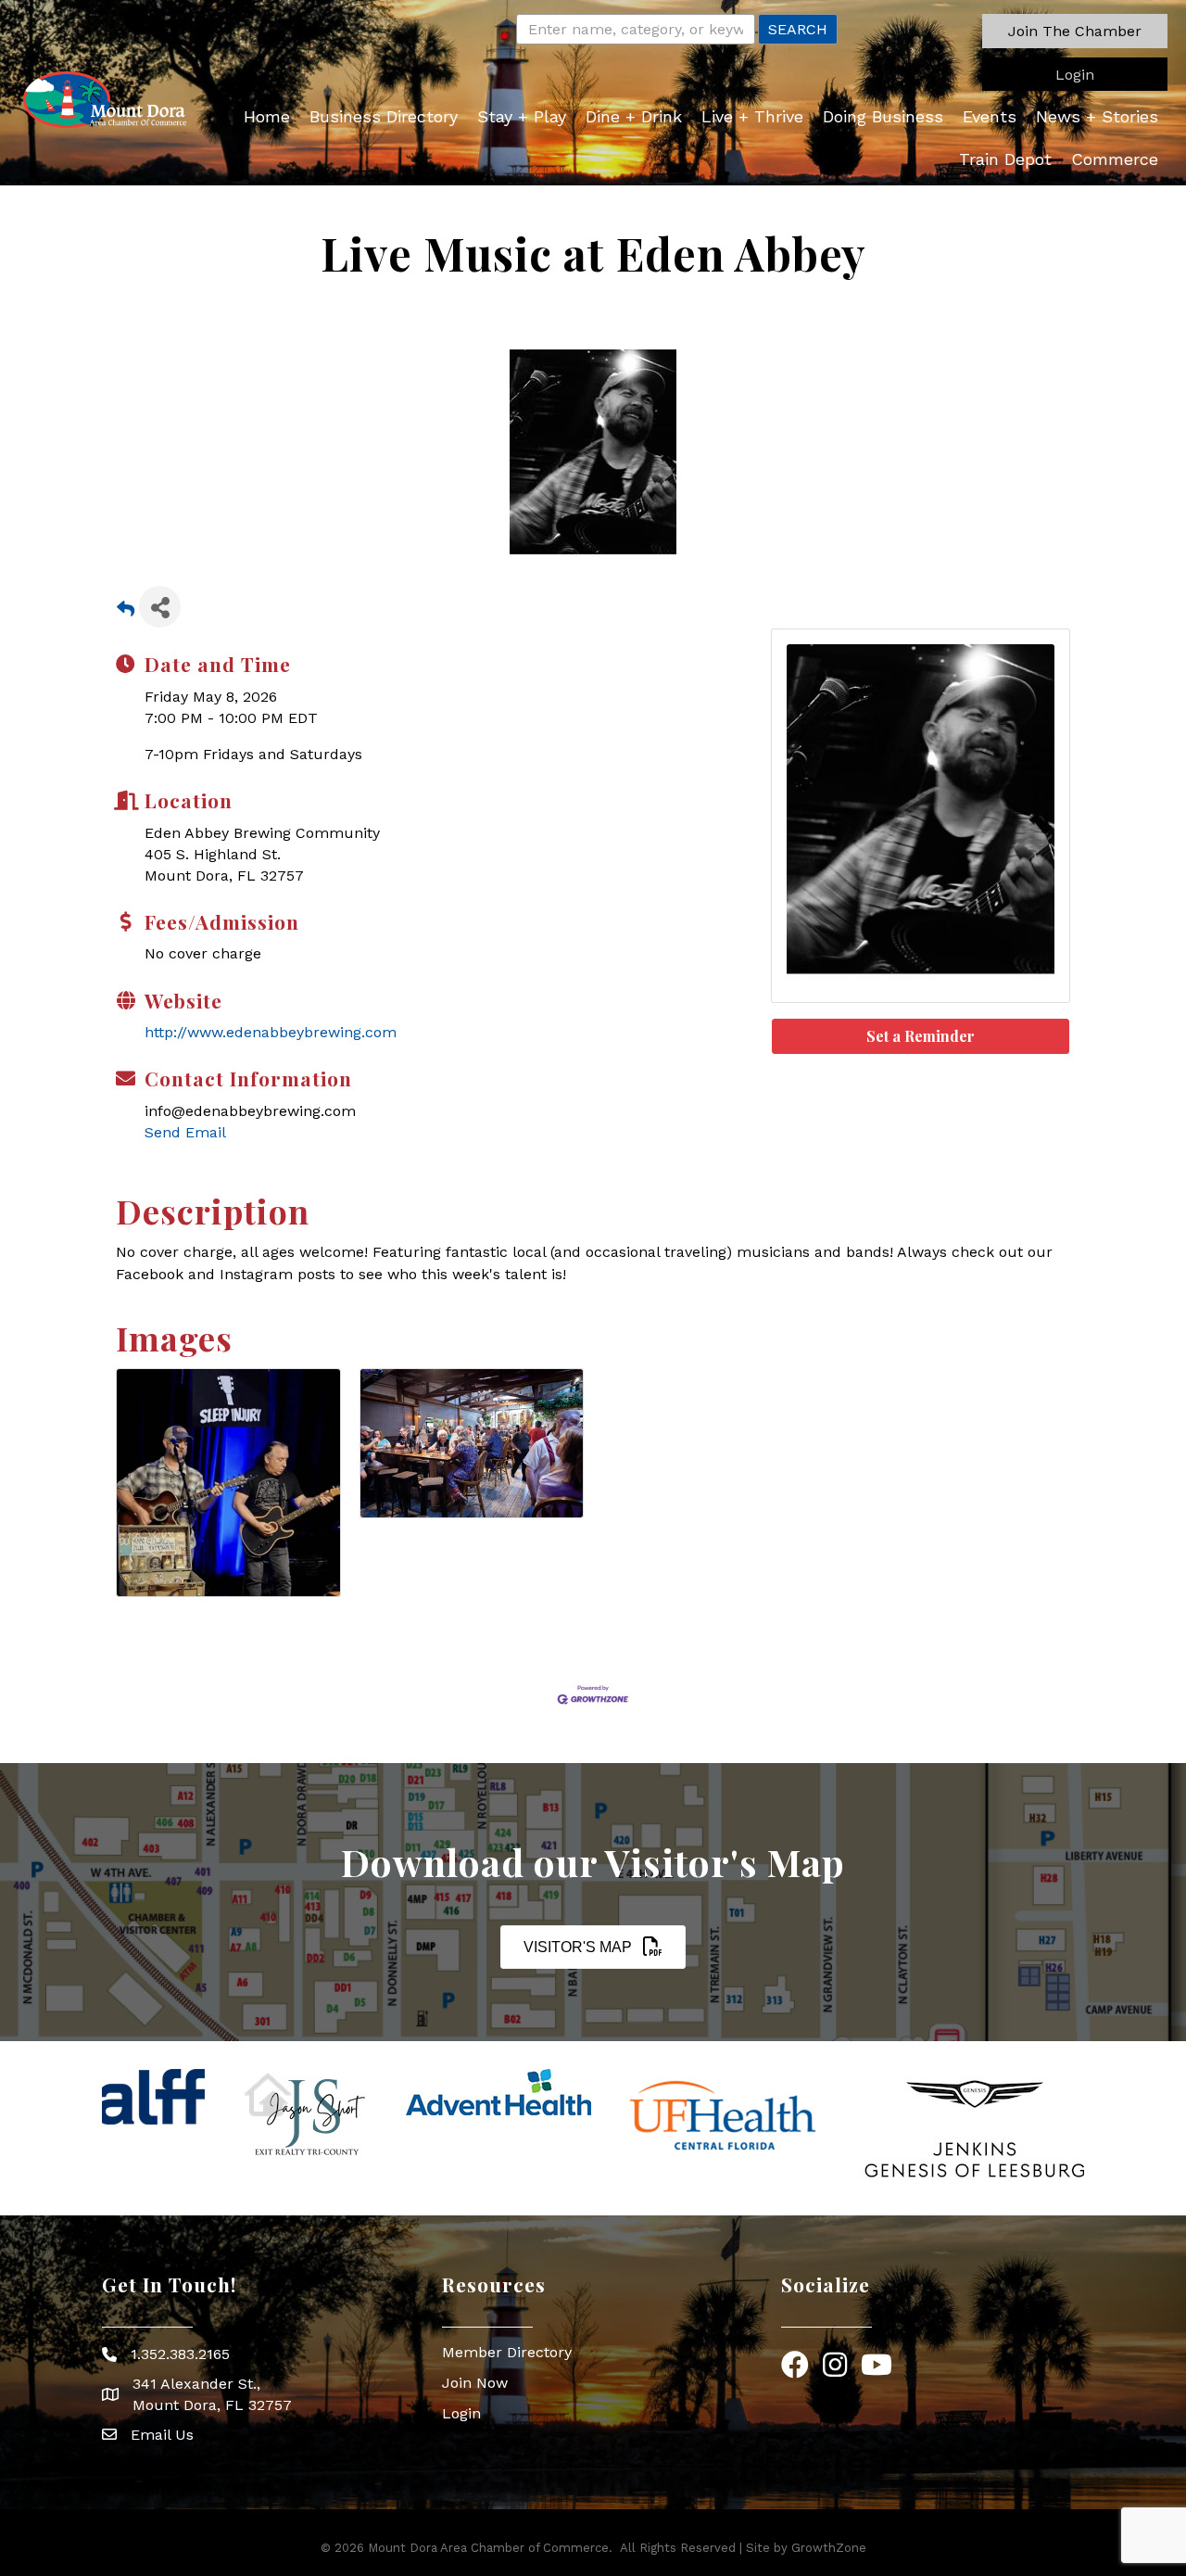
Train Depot (1005, 159)
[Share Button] (160, 607)
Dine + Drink (634, 116)
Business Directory (384, 116)
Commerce (1115, 159)
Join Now (475, 2383)
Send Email (185, 1132)
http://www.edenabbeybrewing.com (271, 1032)
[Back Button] (126, 612)
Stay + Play (522, 116)
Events (990, 116)
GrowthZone (829, 2548)
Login (461, 2413)
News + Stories (1097, 116)
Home (267, 116)
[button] (1075, 31)
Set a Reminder (921, 1036)
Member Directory (507, 2352)
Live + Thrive (752, 116)
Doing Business (883, 116)
